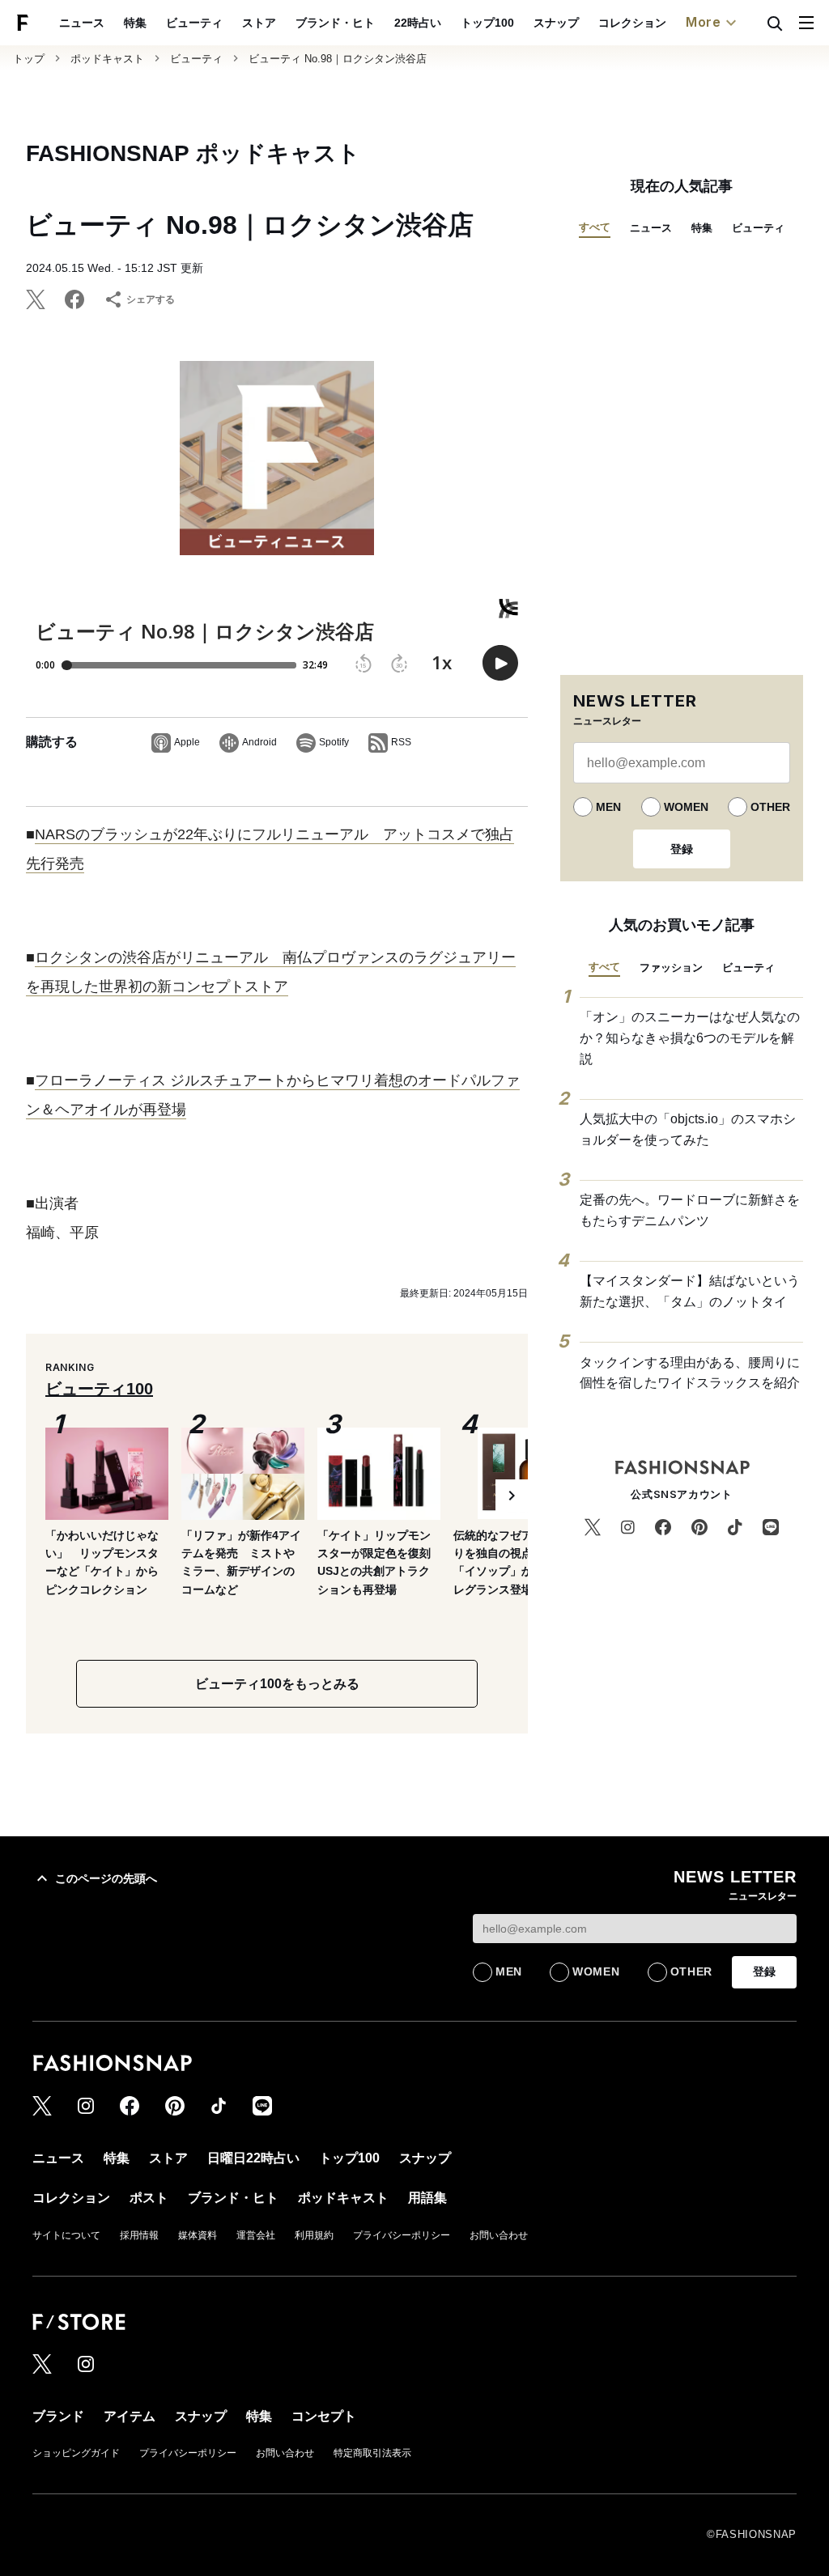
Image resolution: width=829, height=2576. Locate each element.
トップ (29, 59)
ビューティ (194, 23)
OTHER (770, 807)
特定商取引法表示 (372, 2453)
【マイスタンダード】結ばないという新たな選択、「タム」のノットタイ (690, 1291)
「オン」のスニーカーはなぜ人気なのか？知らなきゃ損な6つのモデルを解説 (690, 1038)
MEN (608, 807)
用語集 (427, 2198)
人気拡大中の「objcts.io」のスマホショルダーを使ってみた (688, 1129)
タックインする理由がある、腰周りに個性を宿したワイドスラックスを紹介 (690, 1373)
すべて (595, 227)
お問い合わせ (499, 2235)
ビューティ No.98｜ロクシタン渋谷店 (338, 59)
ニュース (82, 23)
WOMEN (686, 807)
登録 (682, 849)
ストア (259, 23)
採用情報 (139, 2235)
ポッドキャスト (107, 59)
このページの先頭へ (106, 1878)
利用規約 (314, 2235)
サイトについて (66, 2235)
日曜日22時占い (253, 2158)
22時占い (418, 23)
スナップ (556, 23)
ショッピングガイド (76, 2453)
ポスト (149, 2198)
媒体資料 (198, 2235)
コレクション (632, 23)
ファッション (671, 968)
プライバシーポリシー (402, 2235)
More (704, 22)
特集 (135, 23)
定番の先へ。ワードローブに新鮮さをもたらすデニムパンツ (690, 1210)
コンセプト (324, 2416)
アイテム (130, 2416)
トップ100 (487, 23)
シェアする (151, 299)
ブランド (58, 2416)
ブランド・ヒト (335, 23)
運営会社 (256, 2235)
